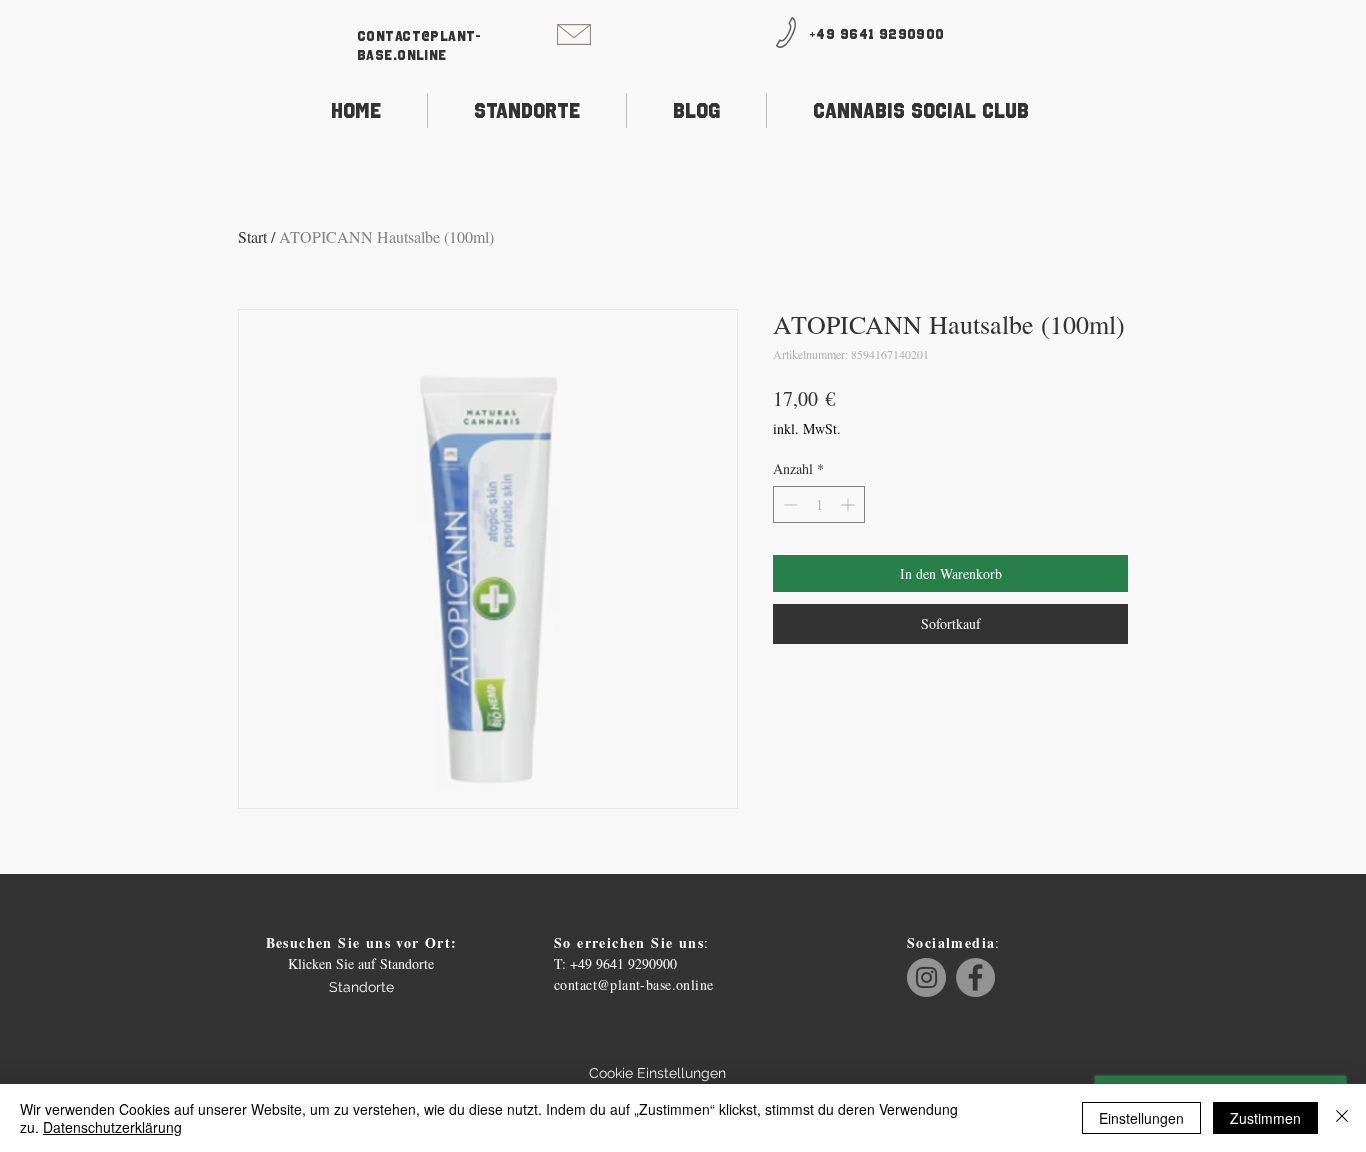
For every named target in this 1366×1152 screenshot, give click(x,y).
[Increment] (849, 504)
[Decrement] (788, 504)
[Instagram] (926, 977)
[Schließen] (1342, 1118)
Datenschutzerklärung (112, 1127)
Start (252, 236)
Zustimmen (1265, 1118)
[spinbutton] (819, 504)
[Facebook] (975, 977)
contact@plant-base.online (634, 984)
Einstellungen (1141, 1118)
